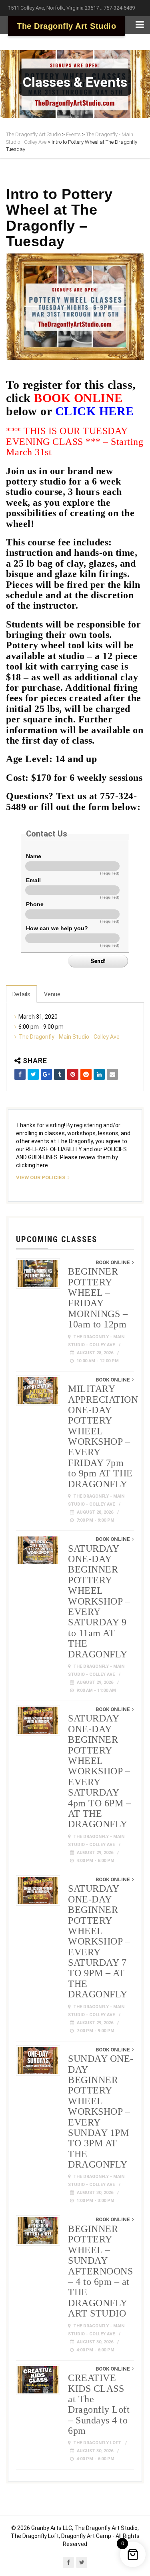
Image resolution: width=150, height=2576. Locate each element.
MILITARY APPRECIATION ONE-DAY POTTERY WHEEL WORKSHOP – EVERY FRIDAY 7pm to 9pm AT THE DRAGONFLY (103, 1436)
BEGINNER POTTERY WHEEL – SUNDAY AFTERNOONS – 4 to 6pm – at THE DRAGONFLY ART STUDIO (100, 2271)
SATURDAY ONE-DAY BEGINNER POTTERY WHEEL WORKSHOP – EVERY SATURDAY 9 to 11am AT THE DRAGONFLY (99, 1601)
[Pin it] (73, 1074)
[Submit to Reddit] (86, 1074)
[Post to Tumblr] (60, 1074)
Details (21, 994)
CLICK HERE (95, 411)
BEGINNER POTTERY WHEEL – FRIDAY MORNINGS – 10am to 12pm (98, 1298)
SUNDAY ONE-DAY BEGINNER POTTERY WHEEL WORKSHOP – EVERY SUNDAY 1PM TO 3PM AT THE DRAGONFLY (101, 2111)
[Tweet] (33, 1074)
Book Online (113, 1262)
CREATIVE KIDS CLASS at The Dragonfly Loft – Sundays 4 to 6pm (99, 2404)
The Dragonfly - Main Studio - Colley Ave (69, 1037)
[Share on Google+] (46, 1074)
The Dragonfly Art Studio (66, 26)
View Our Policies (41, 1177)
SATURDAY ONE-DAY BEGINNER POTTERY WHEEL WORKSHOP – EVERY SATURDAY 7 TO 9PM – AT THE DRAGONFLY (99, 1941)
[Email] (112, 1074)
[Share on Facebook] (20, 1074)
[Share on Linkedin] (99, 1074)
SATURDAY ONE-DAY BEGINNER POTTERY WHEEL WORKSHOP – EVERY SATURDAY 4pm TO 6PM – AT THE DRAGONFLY (99, 1771)
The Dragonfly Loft (97, 2443)
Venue (52, 994)
